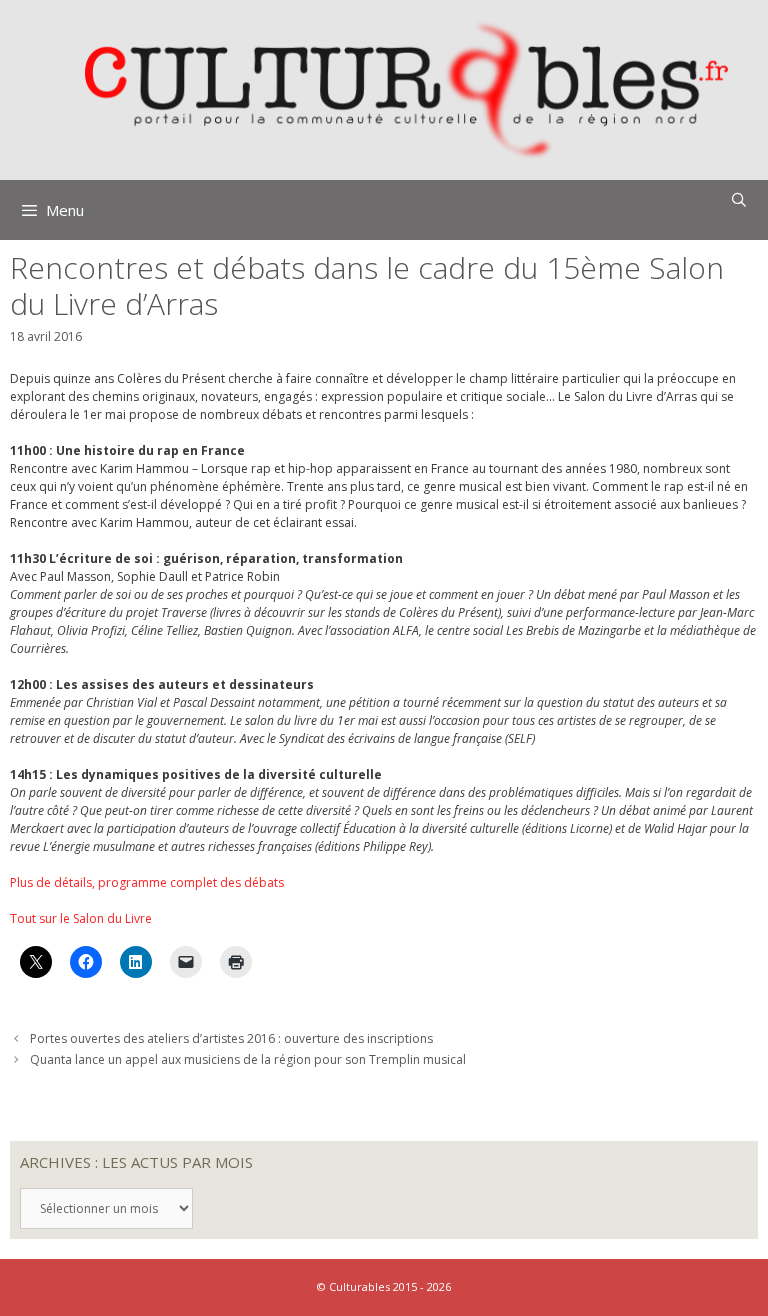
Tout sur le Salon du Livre (81, 918)
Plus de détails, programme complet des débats (147, 882)
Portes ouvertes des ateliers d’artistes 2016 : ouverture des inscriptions (231, 1038)
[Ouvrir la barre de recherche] (739, 200)
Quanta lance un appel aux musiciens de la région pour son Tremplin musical (248, 1059)
